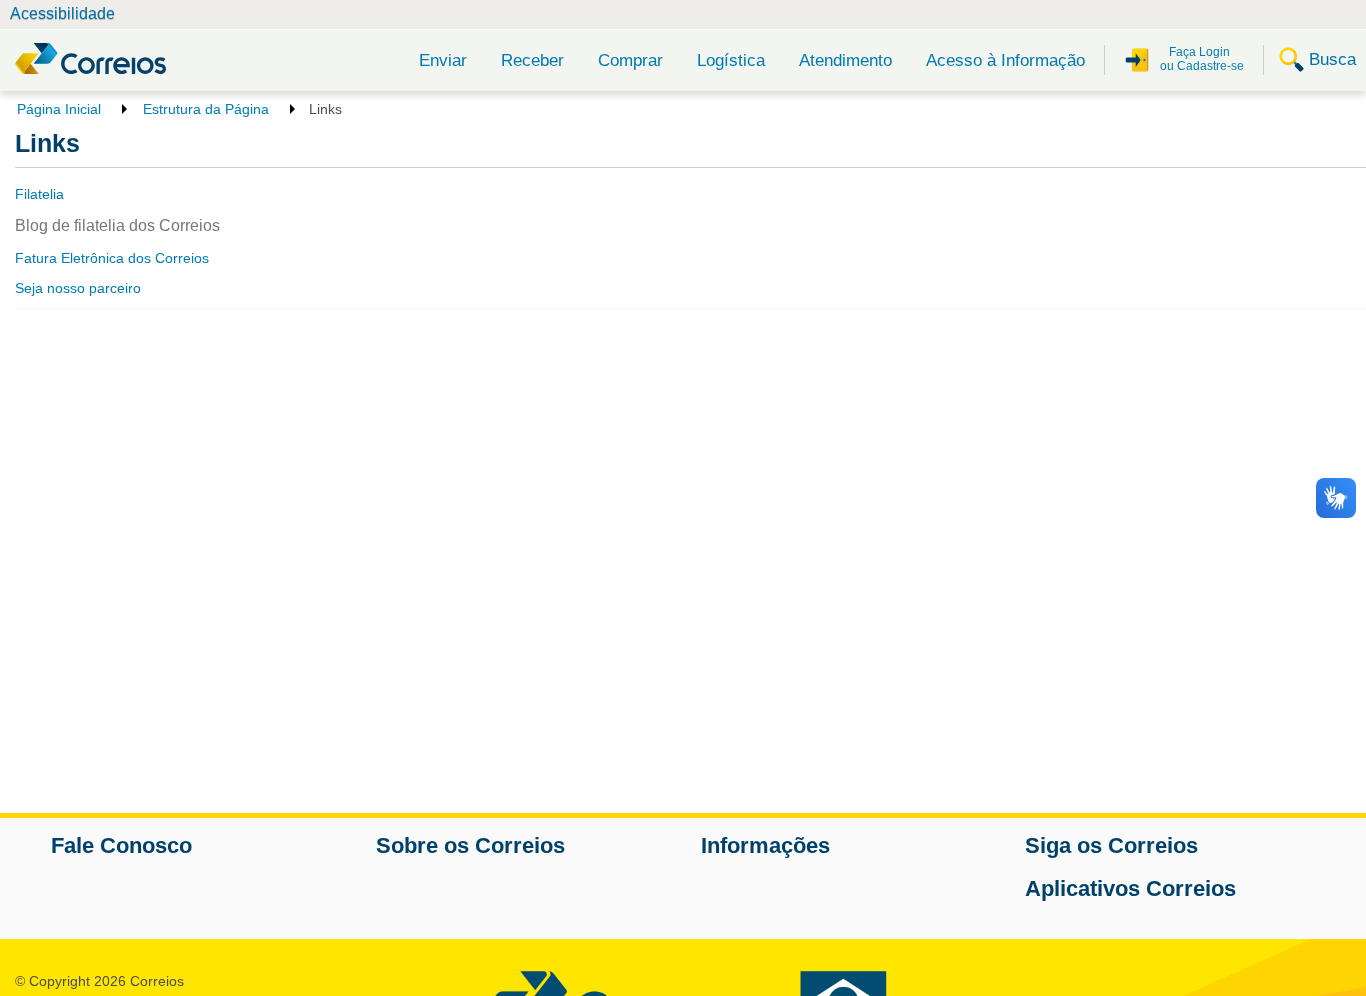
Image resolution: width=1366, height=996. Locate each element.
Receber (532, 60)
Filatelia (39, 194)
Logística (731, 60)
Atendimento (845, 60)
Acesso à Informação (1005, 60)
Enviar (443, 60)
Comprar (630, 60)
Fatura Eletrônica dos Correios (112, 258)
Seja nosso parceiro (78, 288)
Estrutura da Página (206, 109)
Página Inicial (59, 109)
